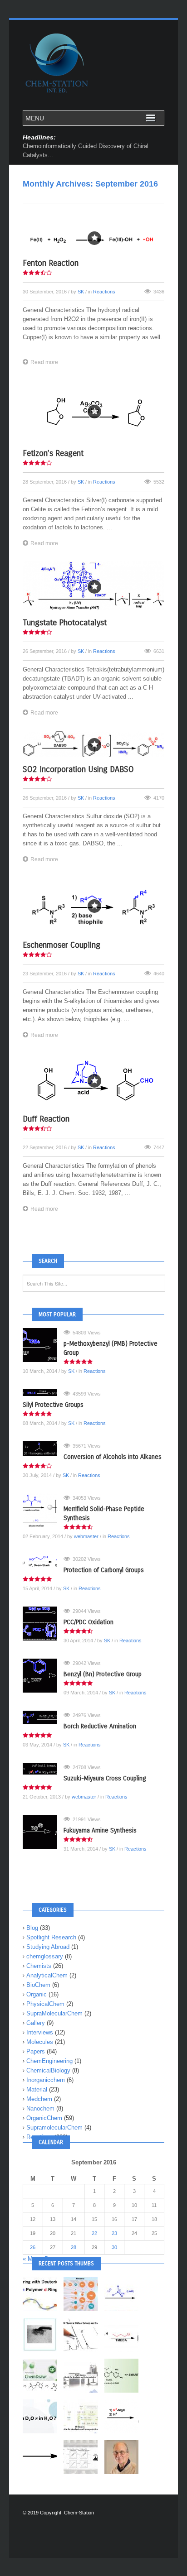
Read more (44, 362)
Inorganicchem (46, 2080)
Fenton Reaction (51, 263)
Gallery (36, 2023)
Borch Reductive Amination (100, 1726)
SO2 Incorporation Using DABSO (78, 769)
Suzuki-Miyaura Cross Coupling (105, 1778)
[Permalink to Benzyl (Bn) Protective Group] (43, 1676)
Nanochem (40, 2108)
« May (31, 2259)
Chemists (39, 1966)
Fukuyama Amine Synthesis (100, 1830)
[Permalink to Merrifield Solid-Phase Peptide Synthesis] (43, 1510)
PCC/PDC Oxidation (89, 1622)
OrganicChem (44, 2118)
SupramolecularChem (54, 2127)
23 (114, 2233)
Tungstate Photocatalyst (65, 623)
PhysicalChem (45, 2004)
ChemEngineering (49, 2061)
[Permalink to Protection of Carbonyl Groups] (43, 1561)
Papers (36, 2051)
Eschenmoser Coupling (62, 945)
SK (81, 292)
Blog (32, 1928)
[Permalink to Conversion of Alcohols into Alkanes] (43, 1449)
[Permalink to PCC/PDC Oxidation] (43, 1624)
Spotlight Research (51, 1937)
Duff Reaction (46, 1119)
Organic (37, 1994)
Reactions (104, 292)
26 (33, 2247)
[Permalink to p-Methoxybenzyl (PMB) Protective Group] (43, 1345)
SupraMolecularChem (54, 2013)
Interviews (40, 2032)
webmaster (86, 1536)
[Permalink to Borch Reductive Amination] (43, 1717)
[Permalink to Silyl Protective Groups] (43, 1393)
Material (37, 2089)
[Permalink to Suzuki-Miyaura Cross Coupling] (43, 1769)
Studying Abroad (48, 1947)
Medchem (39, 2099)
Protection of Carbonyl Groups (104, 1570)
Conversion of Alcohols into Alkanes (113, 1457)
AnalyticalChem (47, 1975)
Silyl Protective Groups (53, 1405)
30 (114, 2247)
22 (94, 2233)
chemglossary (45, 1956)
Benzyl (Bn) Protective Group (103, 1674)
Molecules (40, 2042)
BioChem (38, 1985)
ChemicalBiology (48, 2070)
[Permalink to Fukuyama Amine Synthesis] (43, 1832)
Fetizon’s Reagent (53, 453)
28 (74, 2247)
